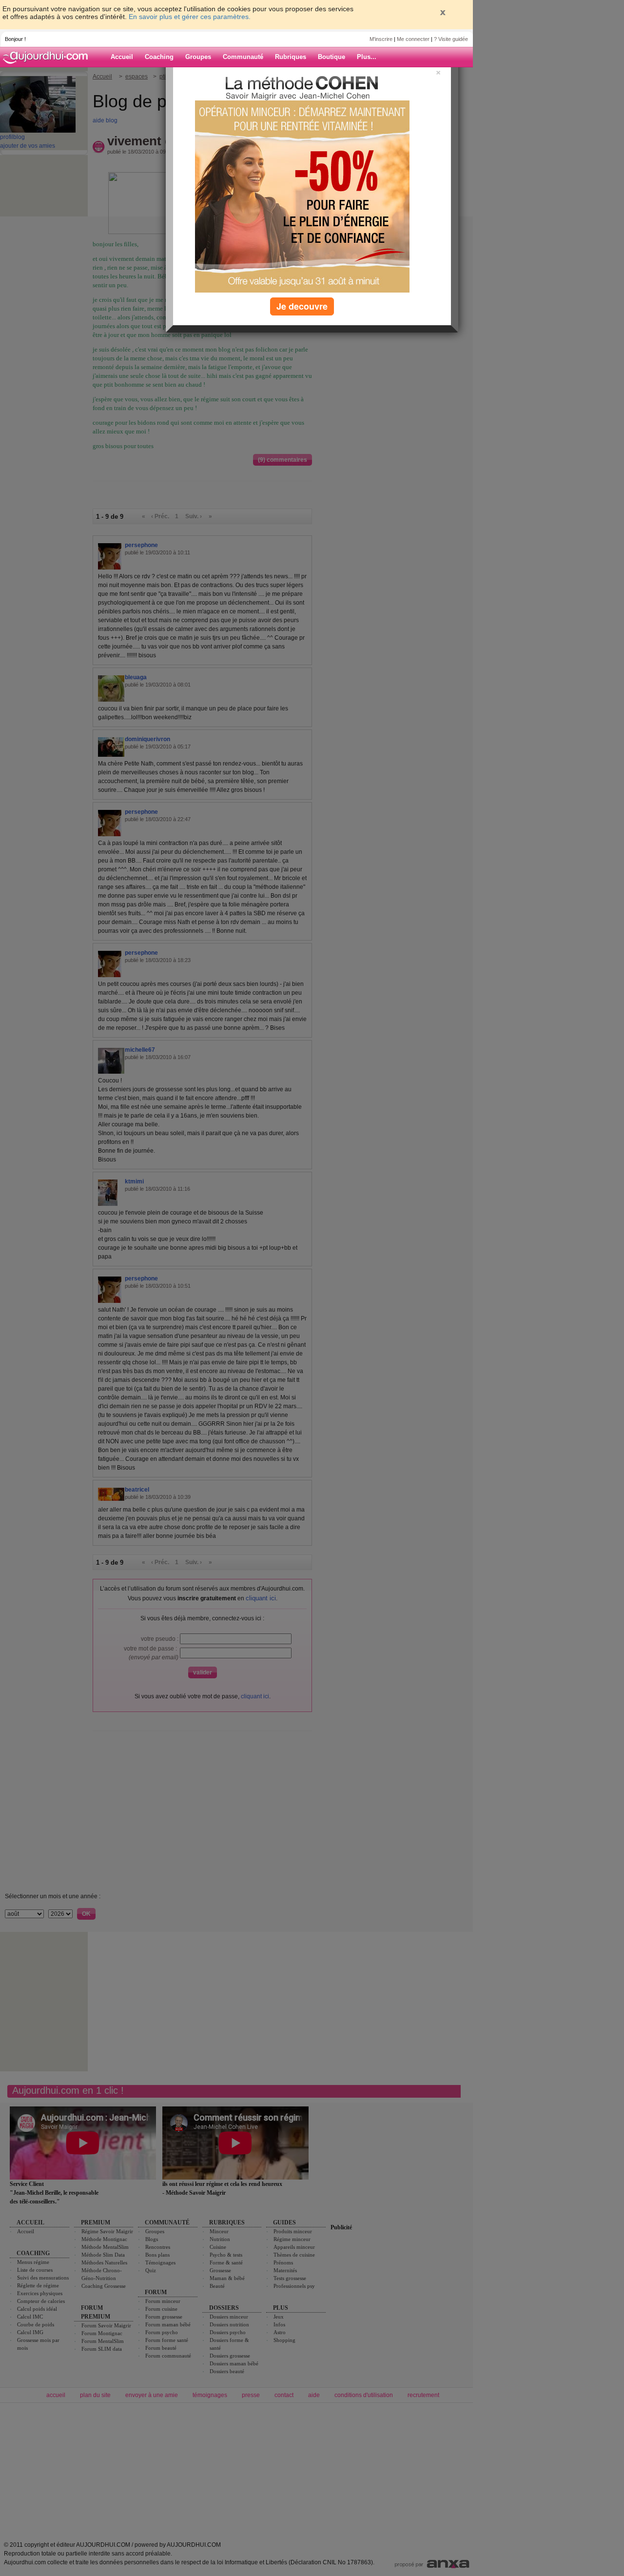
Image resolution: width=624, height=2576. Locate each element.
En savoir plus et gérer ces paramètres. (190, 17)
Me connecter (413, 39)
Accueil (122, 57)
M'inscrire (381, 39)
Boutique (331, 57)
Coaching (159, 57)
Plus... (367, 57)
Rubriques (291, 57)
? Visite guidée (451, 39)
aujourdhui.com (48, 57)
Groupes (198, 57)
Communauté (243, 57)
